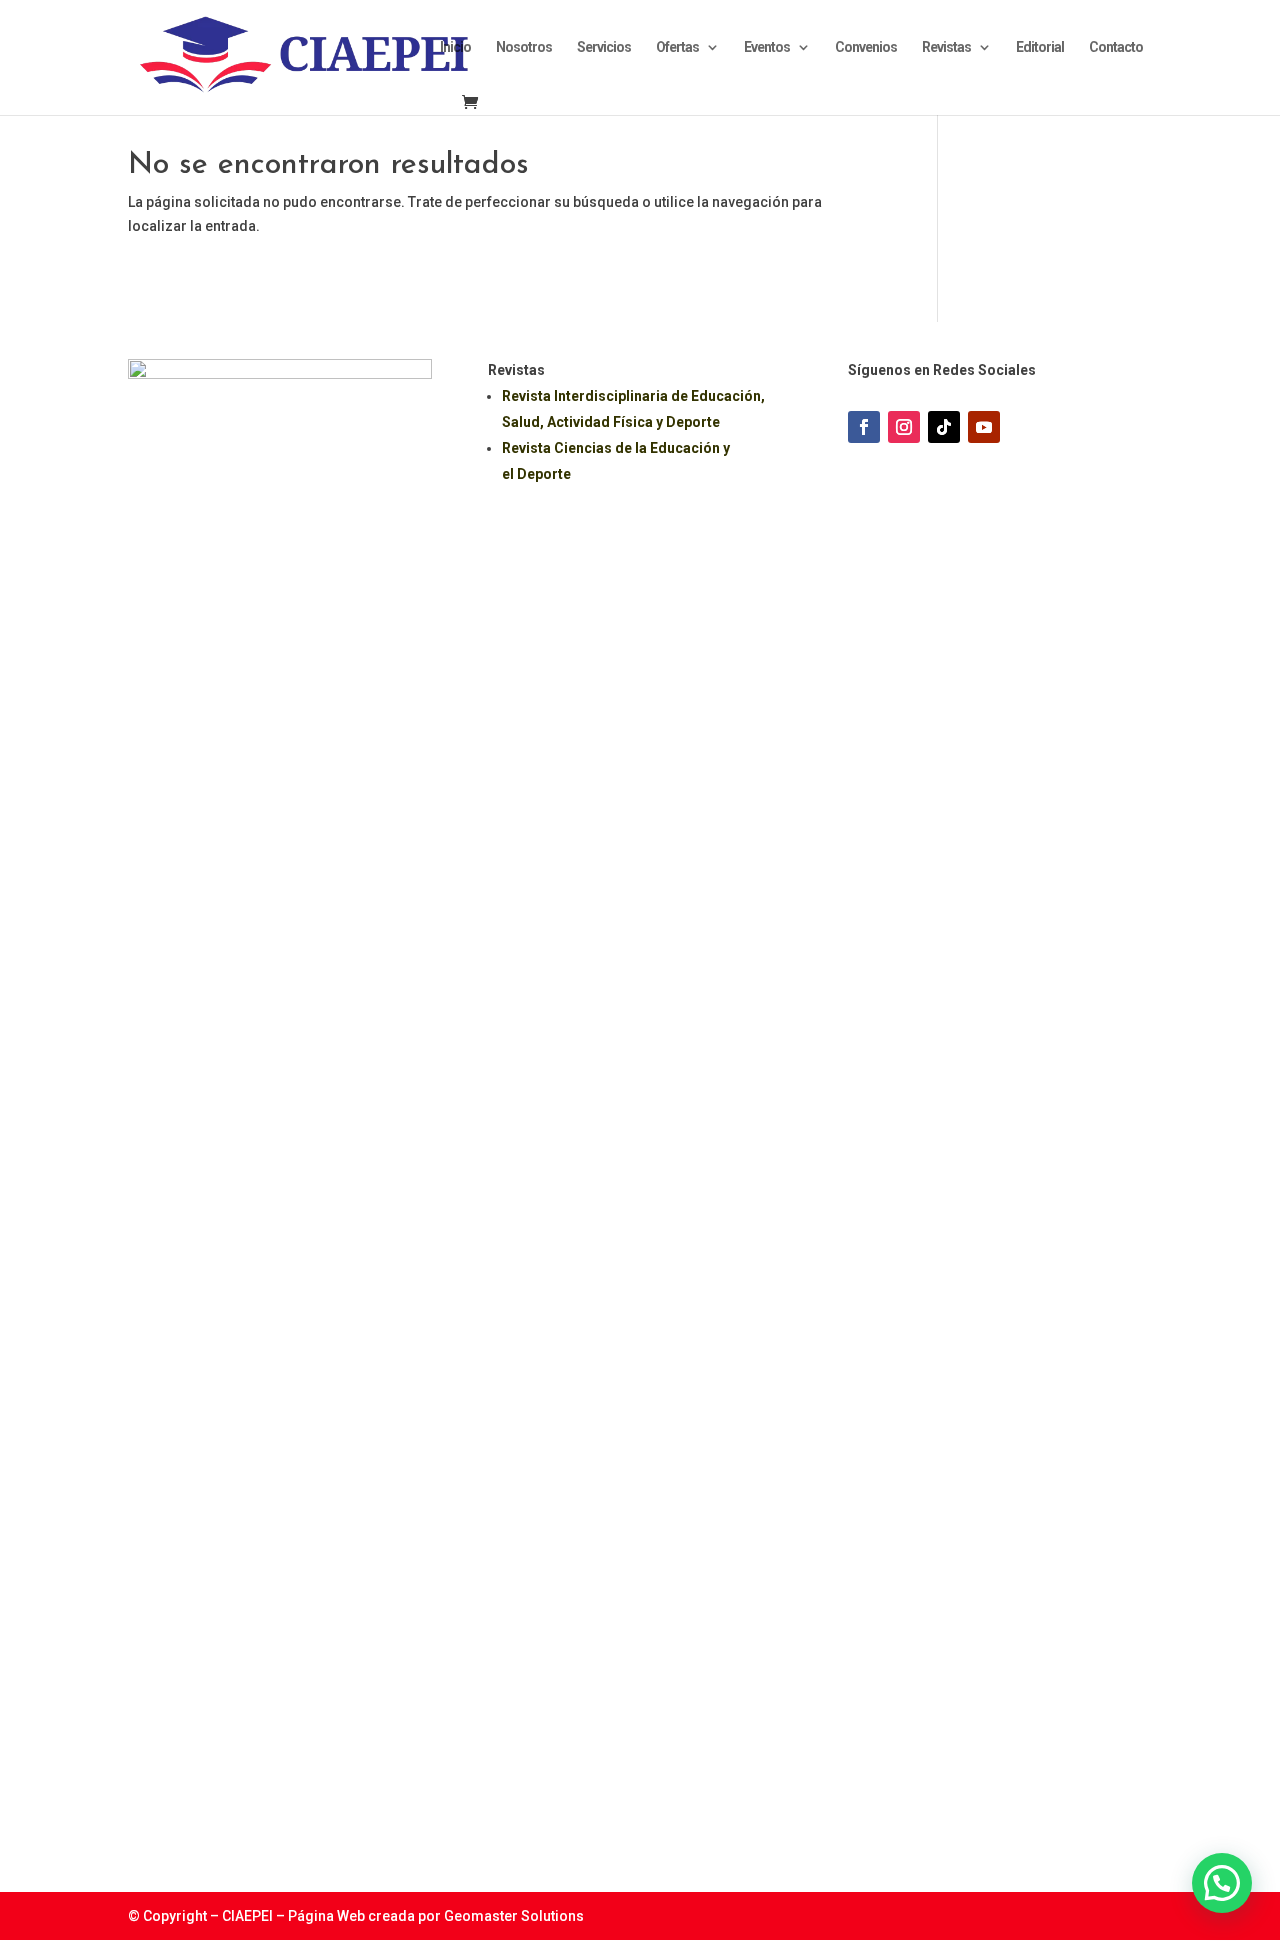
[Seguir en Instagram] (904, 427)
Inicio (455, 47)
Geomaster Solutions (514, 1916)
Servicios (604, 47)
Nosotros (524, 47)
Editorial (1040, 47)
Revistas (946, 47)
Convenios (866, 47)
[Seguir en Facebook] (864, 427)
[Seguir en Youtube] (984, 427)
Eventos (767, 47)
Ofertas (677, 47)
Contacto (1116, 47)
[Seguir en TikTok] (944, 427)
